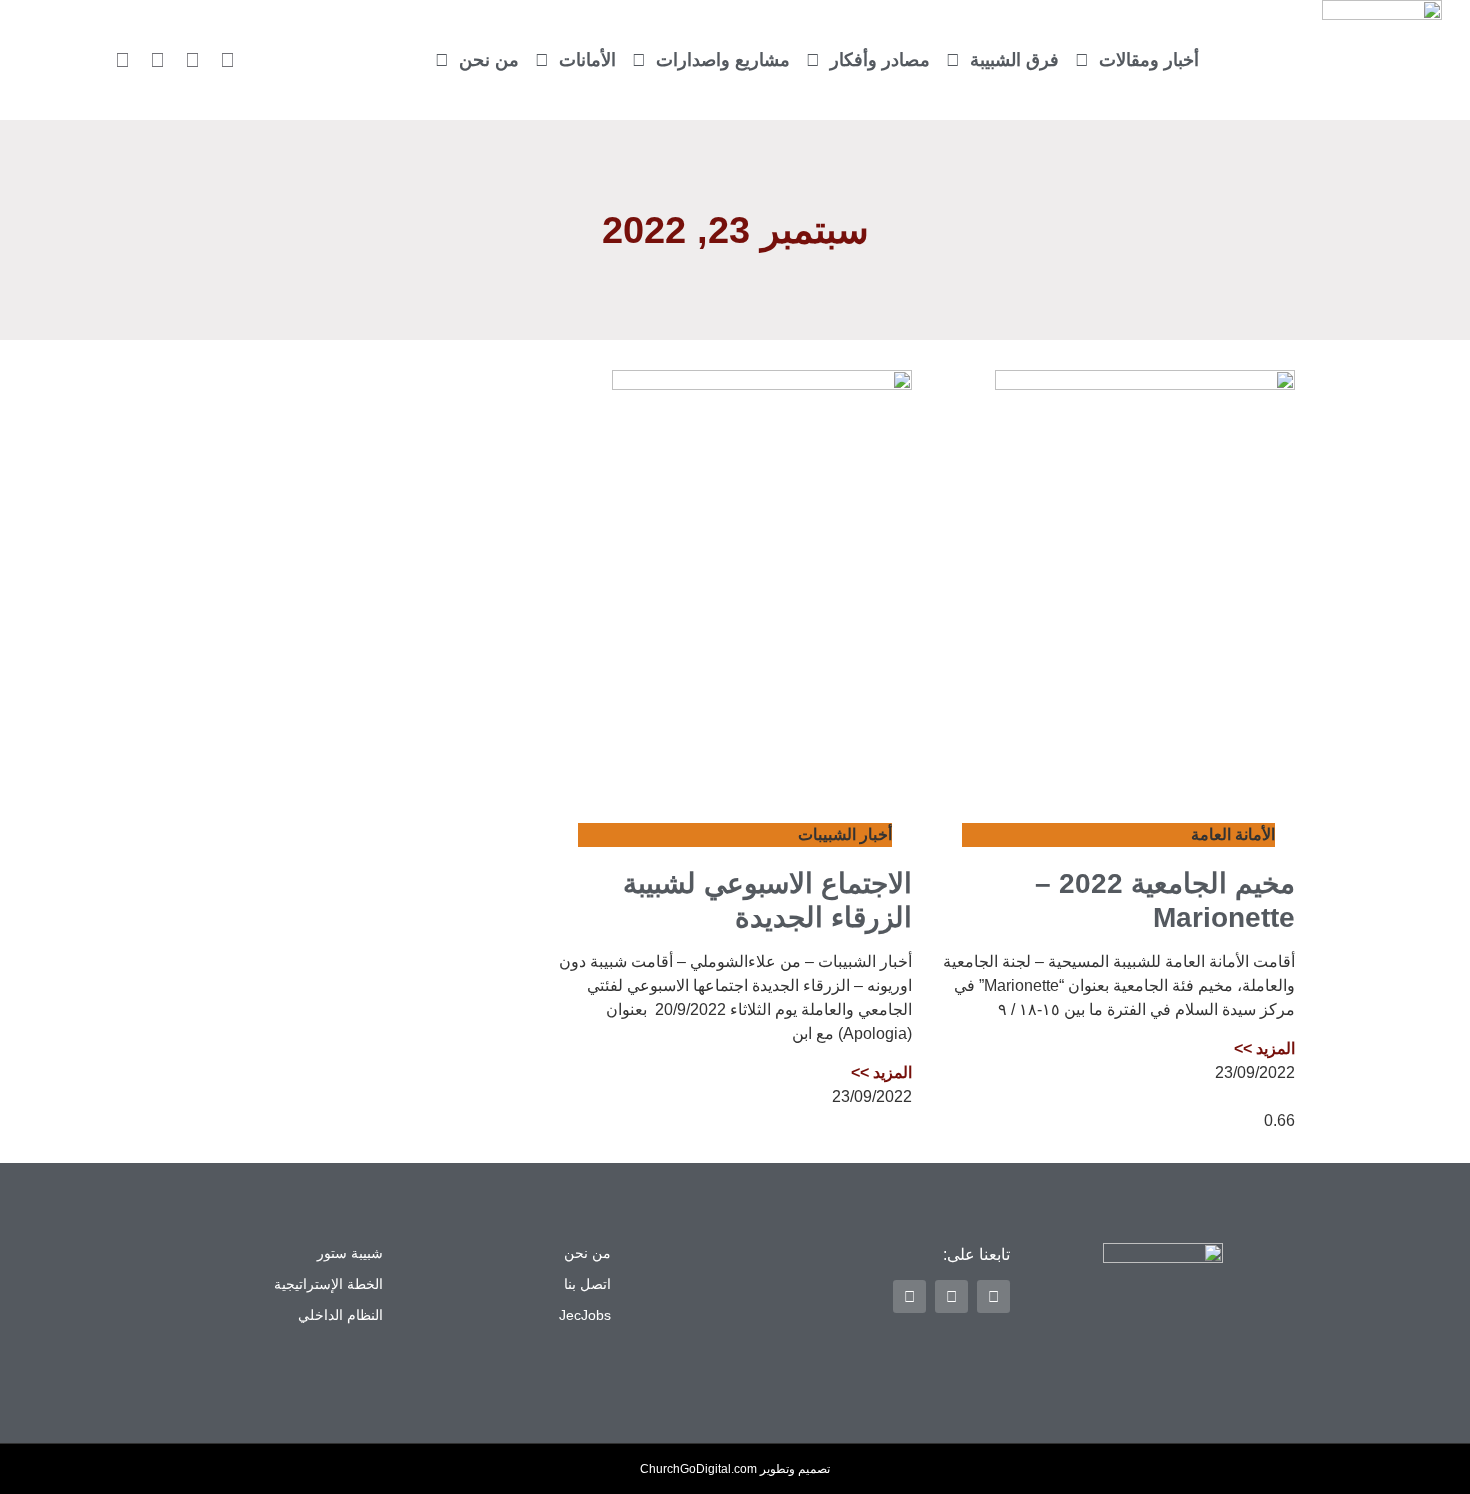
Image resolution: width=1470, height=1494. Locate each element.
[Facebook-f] (193, 60)
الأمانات (587, 60)
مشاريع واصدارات (723, 60)
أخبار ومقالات (1149, 60)
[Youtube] (123, 60)
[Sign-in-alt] (228, 60)
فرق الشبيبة (1014, 60)
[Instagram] (158, 60)
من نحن (489, 60)
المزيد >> (1264, 1048)
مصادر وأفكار (880, 60)
